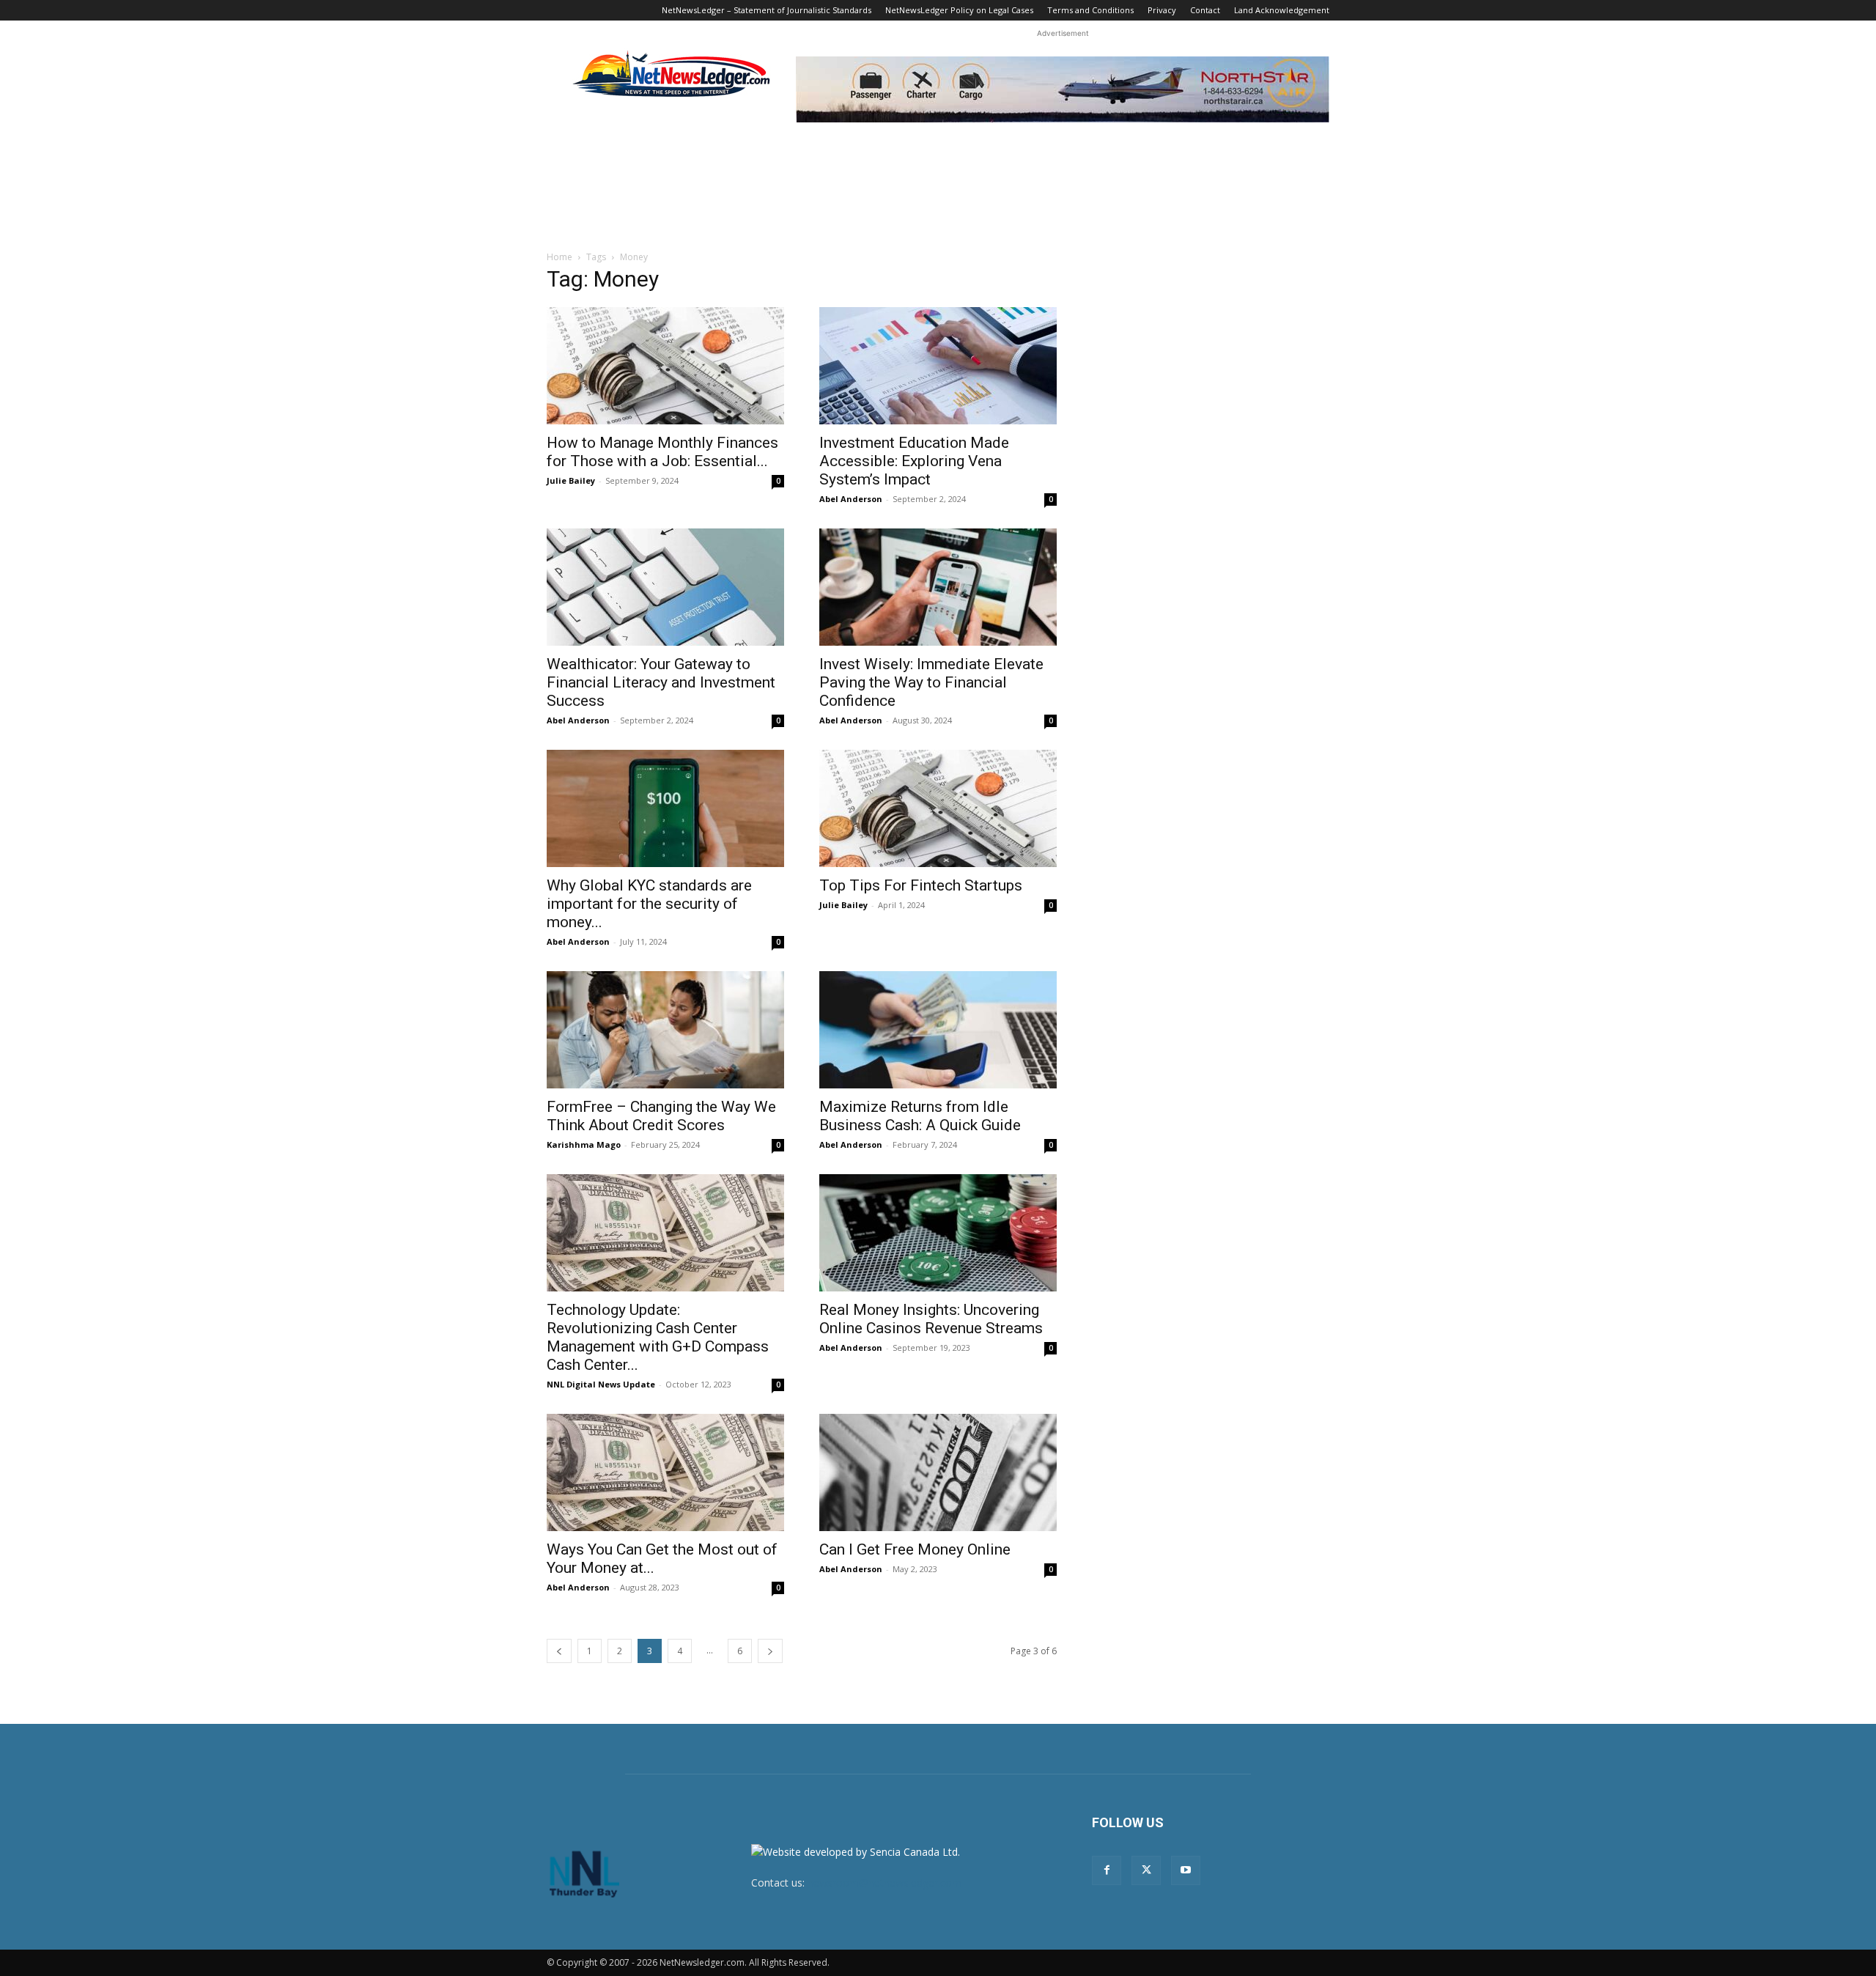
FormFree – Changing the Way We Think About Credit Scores (661, 1116)
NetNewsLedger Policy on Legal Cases (959, 10)
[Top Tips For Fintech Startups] (938, 808)
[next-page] (770, 1651)
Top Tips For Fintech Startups (921, 885)
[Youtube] (1186, 1870)
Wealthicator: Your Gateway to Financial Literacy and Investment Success (661, 682)
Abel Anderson (851, 499)
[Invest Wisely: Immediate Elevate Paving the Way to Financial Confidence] (938, 587)
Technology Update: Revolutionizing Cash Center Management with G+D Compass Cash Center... (658, 1337)
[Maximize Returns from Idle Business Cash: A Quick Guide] (938, 1030)
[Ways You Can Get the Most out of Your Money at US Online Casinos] (665, 1472)
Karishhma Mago (584, 1144)
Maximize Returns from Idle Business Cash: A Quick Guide (920, 1116)
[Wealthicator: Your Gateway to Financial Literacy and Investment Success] (665, 587)
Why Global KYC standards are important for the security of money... (649, 904)
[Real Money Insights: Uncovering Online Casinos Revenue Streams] (938, 1233)
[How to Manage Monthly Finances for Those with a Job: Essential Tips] (665, 366)
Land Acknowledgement (1282, 10)
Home (560, 257)
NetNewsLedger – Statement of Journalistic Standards (767, 10)
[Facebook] (1107, 1870)
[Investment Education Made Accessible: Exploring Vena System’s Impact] (938, 366)
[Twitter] (1146, 1870)
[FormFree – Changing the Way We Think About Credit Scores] (665, 1030)
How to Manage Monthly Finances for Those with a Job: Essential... (662, 452)
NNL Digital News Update (601, 1384)
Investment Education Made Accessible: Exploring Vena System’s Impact (914, 461)
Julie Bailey (571, 480)
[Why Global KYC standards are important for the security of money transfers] (665, 808)
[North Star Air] (1063, 89)
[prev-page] (559, 1651)
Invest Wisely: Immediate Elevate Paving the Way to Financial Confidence (931, 682)
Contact (1205, 10)
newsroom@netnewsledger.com (885, 1883)
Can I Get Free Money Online (915, 1549)
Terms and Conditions (1090, 10)
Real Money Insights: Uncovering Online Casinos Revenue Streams (931, 1319)
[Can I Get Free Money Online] (938, 1472)
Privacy (1162, 10)
